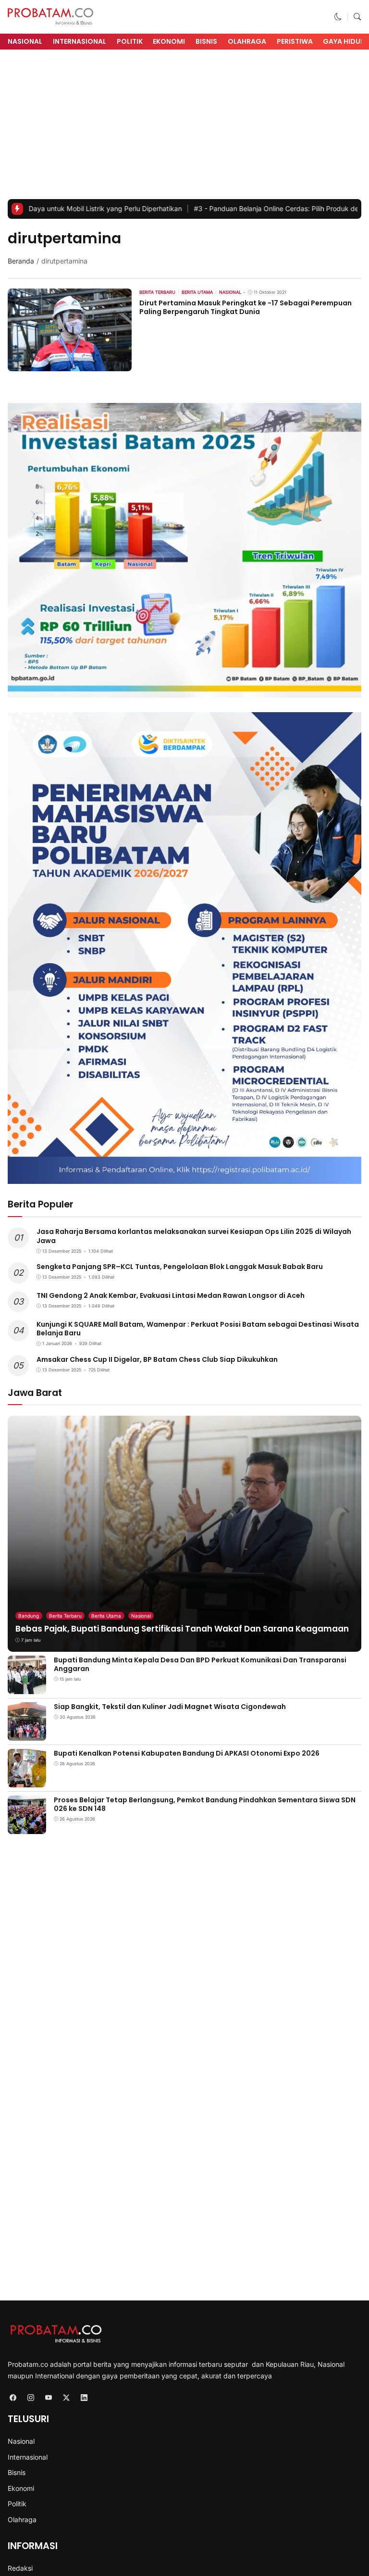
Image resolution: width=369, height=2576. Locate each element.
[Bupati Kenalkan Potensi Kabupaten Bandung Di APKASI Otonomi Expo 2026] (27, 1780)
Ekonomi (169, 41)
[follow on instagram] (31, 2397)
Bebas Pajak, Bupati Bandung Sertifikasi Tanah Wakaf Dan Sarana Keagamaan (182, 1629)
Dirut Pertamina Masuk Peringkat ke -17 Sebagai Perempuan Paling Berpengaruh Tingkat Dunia (246, 307)
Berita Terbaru (65, 1616)
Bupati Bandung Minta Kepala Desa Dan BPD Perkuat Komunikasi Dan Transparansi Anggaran (200, 1664)
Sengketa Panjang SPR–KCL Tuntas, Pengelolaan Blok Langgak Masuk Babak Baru (180, 1267)
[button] (338, 17)
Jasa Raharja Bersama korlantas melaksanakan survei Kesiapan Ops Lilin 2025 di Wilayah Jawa (194, 1236)
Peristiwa (295, 41)
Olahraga (247, 41)
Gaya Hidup (344, 41)
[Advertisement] (184, 127)
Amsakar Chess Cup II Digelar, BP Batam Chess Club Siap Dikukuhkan (157, 1359)
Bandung (29, 1616)
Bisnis (206, 41)
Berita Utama (106, 1616)
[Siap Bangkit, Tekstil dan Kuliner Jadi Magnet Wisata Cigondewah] (27, 1734)
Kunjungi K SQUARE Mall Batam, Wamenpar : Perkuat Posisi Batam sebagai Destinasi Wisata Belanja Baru (198, 1329)
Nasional (25, 41)
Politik (130, 41)
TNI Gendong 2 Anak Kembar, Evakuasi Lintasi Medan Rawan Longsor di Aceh (171, 1295)
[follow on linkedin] (84, 2397)
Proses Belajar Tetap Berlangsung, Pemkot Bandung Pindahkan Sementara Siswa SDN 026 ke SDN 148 (205, 1804)
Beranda (21, 261)
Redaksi (20, 2568)
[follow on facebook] (13, 2397)
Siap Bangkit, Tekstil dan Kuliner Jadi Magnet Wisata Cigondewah (170, 1707)
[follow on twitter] (66, 2397)
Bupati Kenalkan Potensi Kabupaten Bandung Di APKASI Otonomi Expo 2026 (187, 1753)
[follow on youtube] (48, 2397)
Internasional (80, 41)
